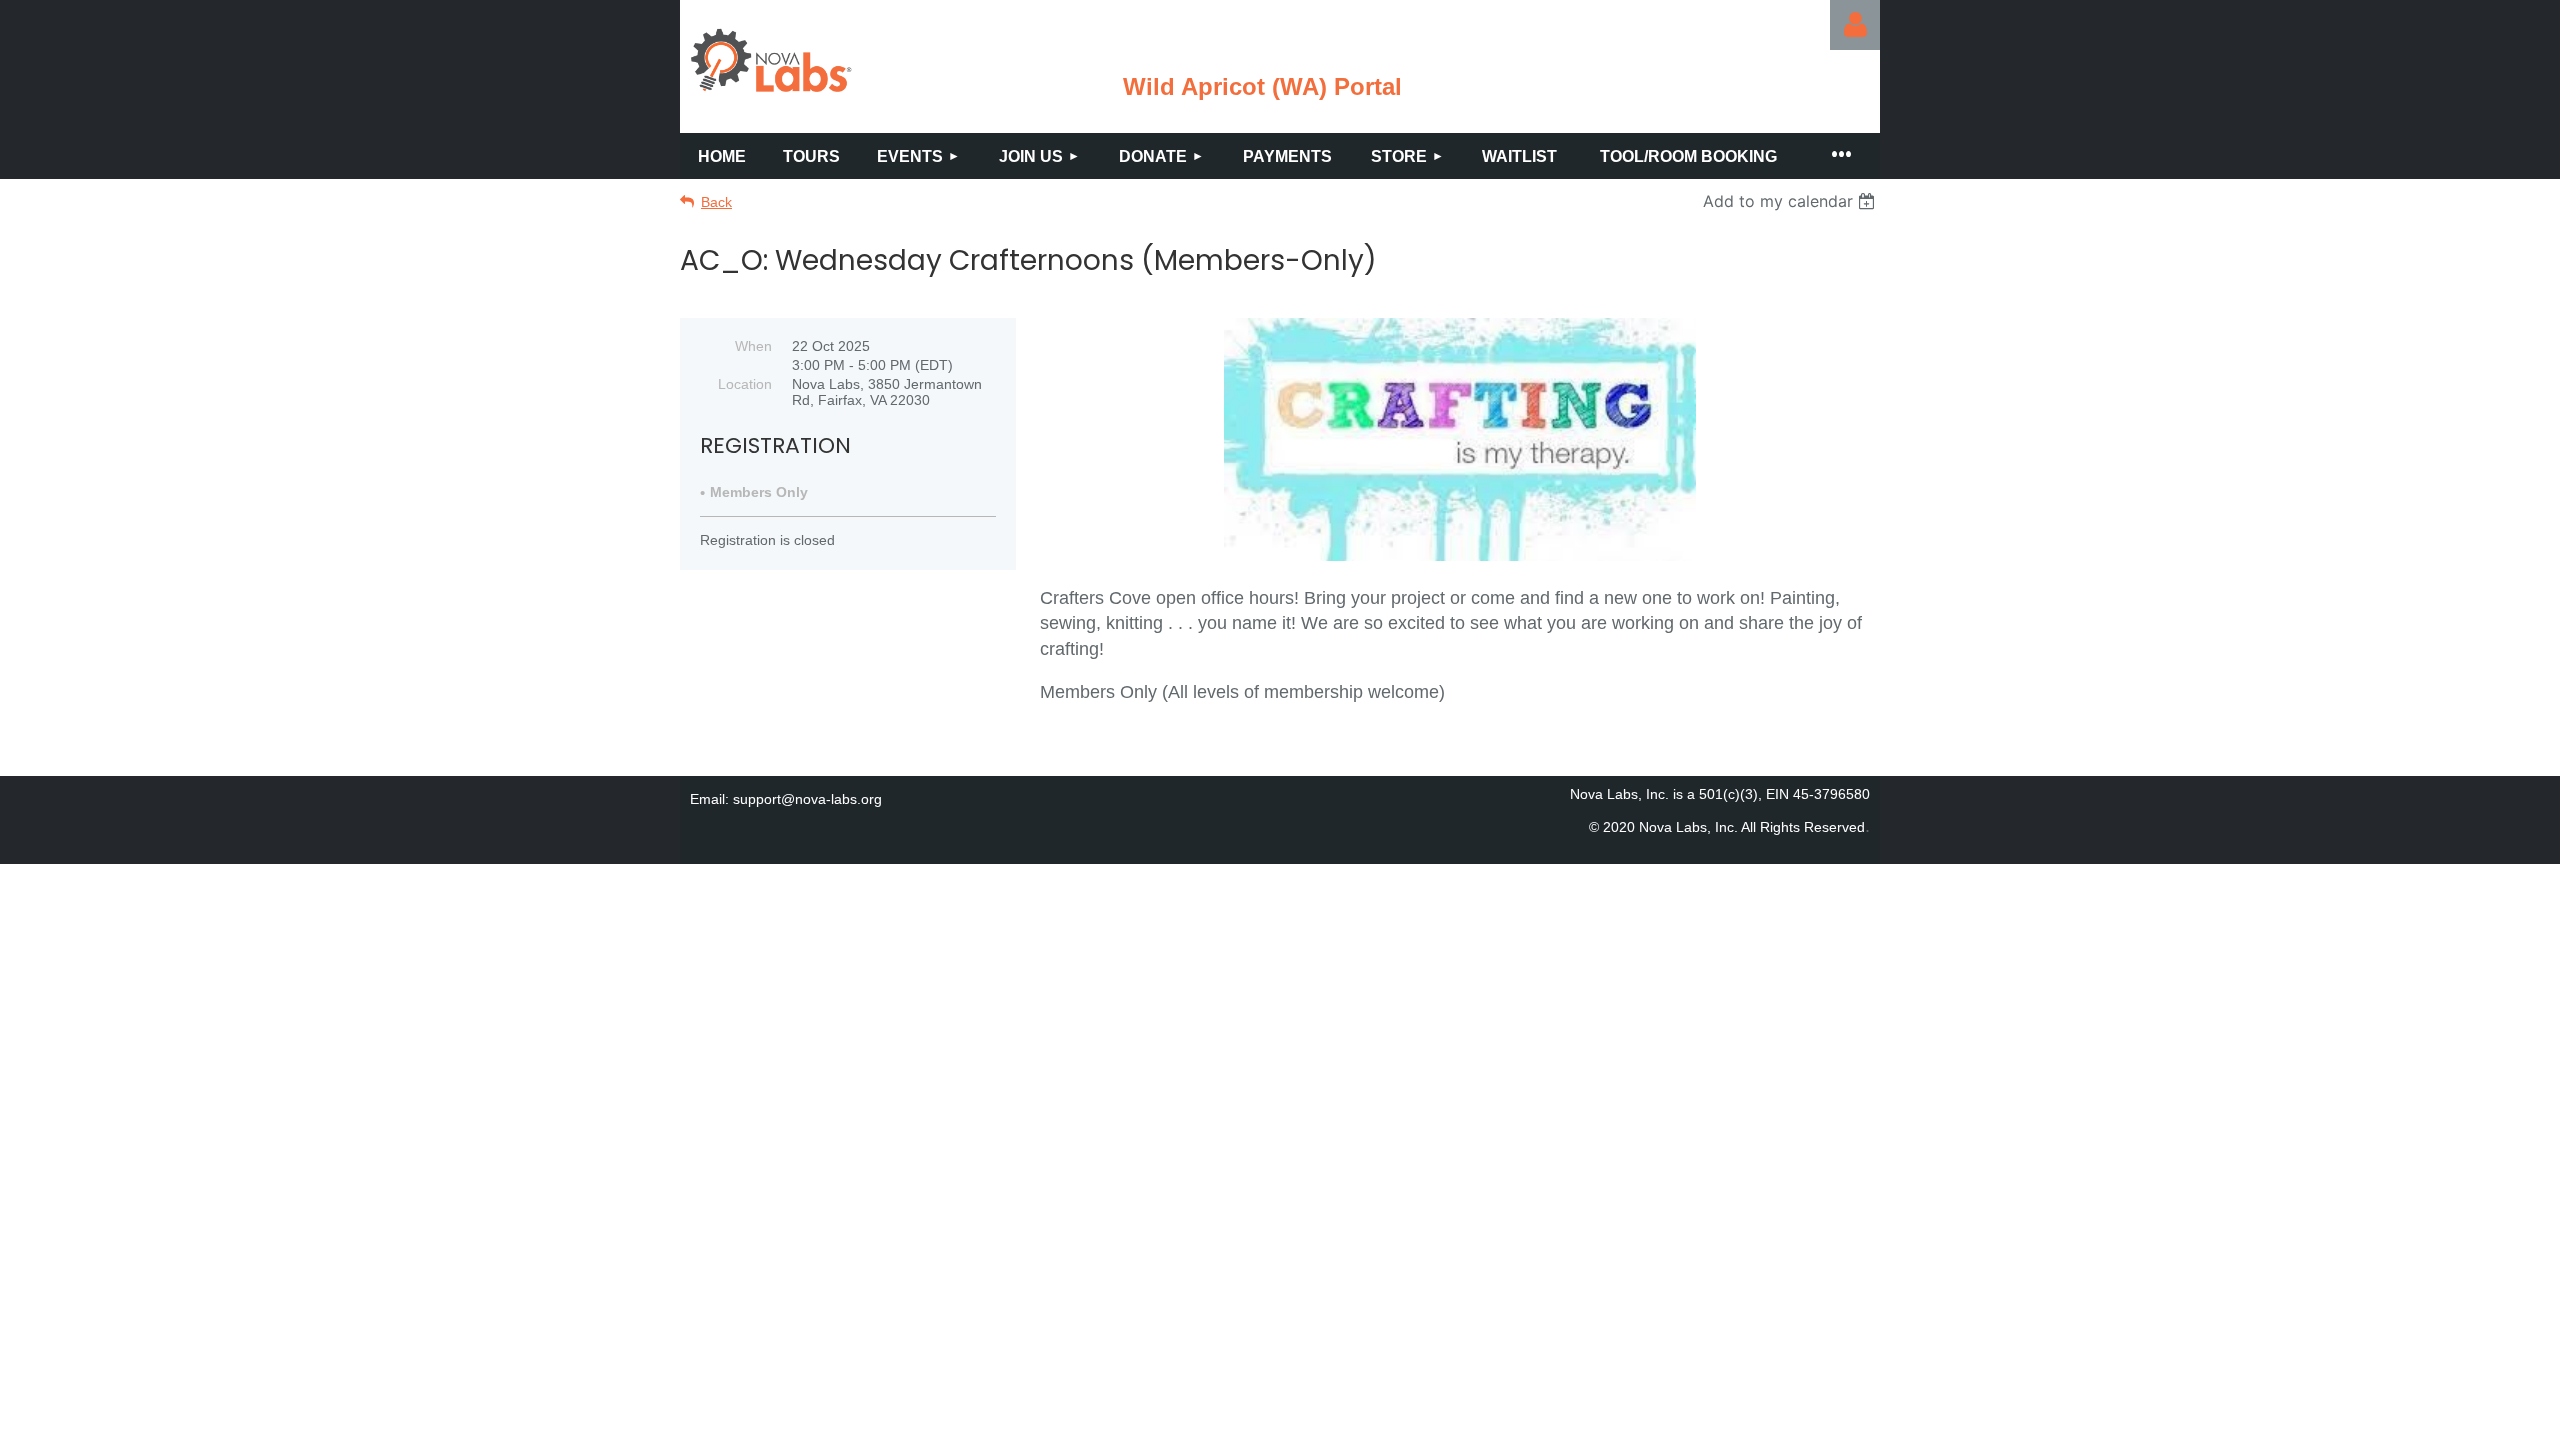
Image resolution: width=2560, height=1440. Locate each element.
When (753, 346)
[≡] (1840, 156)
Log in (1855, 25)
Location (745, 384)
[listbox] (1791, 201)
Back (716, 202)
